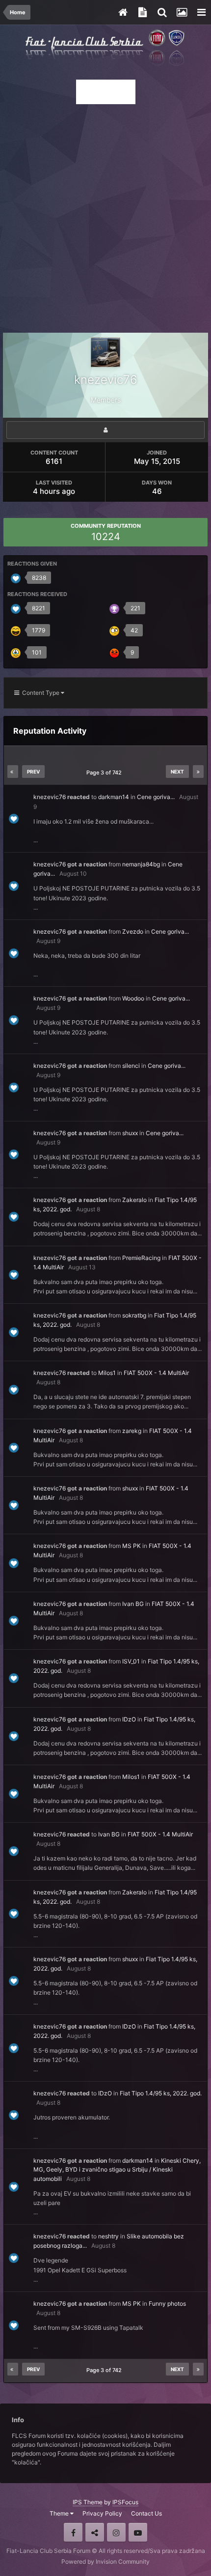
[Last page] (198, 772)
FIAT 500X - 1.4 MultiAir (156, 1373)
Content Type (40, 693)
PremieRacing (141, 1258)
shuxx (130, 1133)
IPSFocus (125, 2502)
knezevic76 (50, 797)
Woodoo (133, 998)
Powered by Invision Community (105, 2562)
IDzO (129, 1719)
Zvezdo (133, 931)
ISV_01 (131, 1661)
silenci (131, 1066)
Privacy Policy (102, 2513)
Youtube (138, 2532)
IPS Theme (88, 2502)
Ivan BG (133, 1604)
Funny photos (167, 2304)
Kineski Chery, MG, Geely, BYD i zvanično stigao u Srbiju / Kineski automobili (117, 2170)
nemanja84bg (141, 864)
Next (177, 772)
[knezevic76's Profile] (105, 430)
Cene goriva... (156, 797)
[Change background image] (182, 12)
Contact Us (146, 2513)
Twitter (95, 2532)
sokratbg (134, 1315)
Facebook (73, 2532)
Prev (33, 772)
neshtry (108, 2236)
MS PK (132, 1546)
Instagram (116, 2532)
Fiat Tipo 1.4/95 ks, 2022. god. (161, 2093)
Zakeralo (134, 1200)
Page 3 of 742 (105, 773)
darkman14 (114, 797)
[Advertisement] (105, 216)
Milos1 (107, 1373)
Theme (60, 2513)
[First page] (13, 772)
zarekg (132, 1431)
